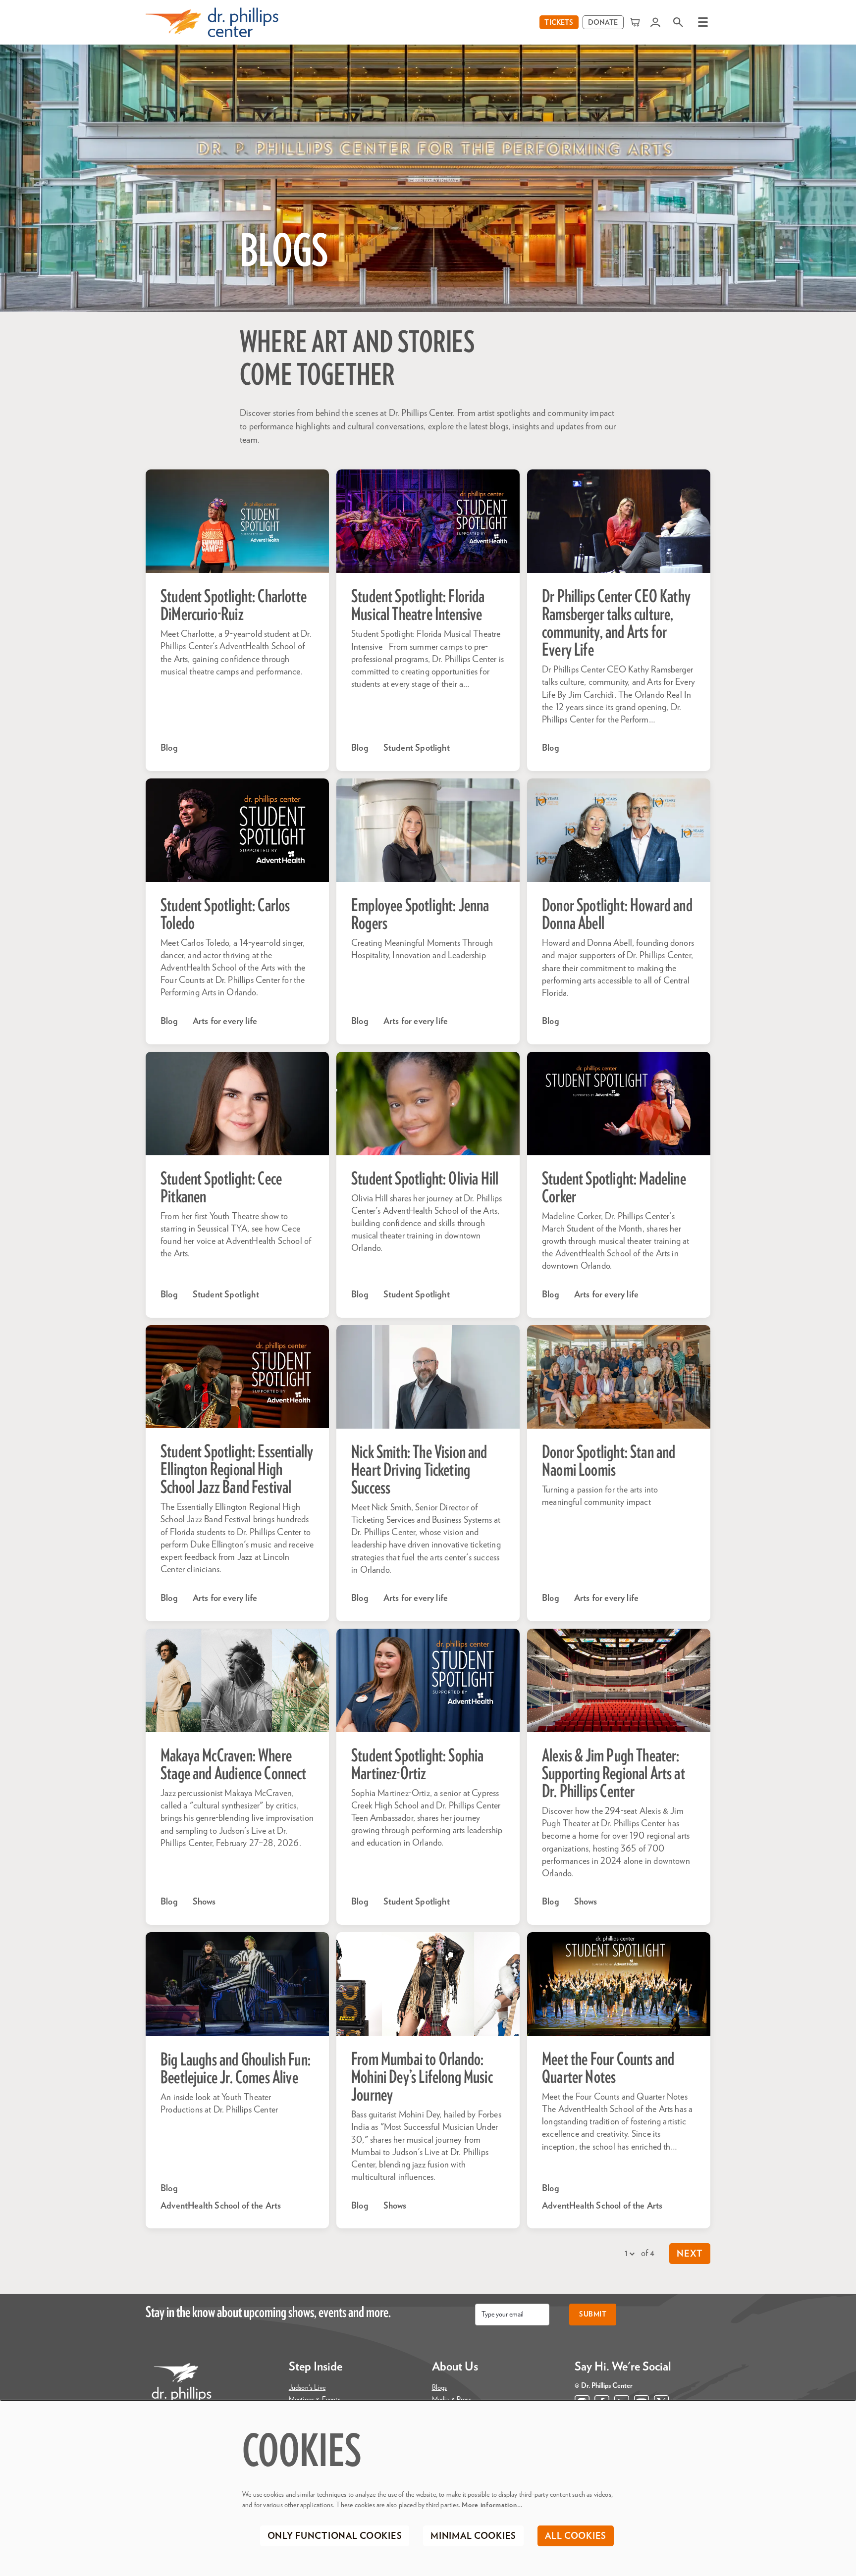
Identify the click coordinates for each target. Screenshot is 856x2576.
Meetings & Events (315, 2400)
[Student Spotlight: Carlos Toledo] (237, 830)
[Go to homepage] (212, 22)
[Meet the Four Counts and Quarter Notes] (619, 1984)
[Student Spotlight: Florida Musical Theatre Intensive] (428, 521)
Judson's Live (307, 2388)
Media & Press (452, 2400)
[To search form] (678, 22)
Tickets (559, 23)
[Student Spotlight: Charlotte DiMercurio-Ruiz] (237, 521)
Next (690, 2254)
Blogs (440, 2388)
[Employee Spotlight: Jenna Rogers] (428, 830)
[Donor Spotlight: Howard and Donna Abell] (619, 830)
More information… (492, 2505)
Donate (603, 23)
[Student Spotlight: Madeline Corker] (619, 1104)
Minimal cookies (473, 2536)
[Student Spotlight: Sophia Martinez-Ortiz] (428, 1680)
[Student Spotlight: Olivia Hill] (428, 1104)
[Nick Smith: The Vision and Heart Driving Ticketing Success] (428, 1377)
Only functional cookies (335, 2536)
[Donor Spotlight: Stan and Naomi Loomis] (619, 1377)
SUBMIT (593, 2315)
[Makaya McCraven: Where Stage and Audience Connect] (237, 1680)
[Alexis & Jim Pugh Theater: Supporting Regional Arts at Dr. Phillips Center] (619, 1680)
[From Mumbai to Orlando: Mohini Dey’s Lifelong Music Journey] (428, 1984)
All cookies (576, 2536)
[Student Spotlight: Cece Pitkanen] (237, 1104)
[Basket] (636, 22)
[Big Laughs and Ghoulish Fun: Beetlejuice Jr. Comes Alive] (237, 1984)
